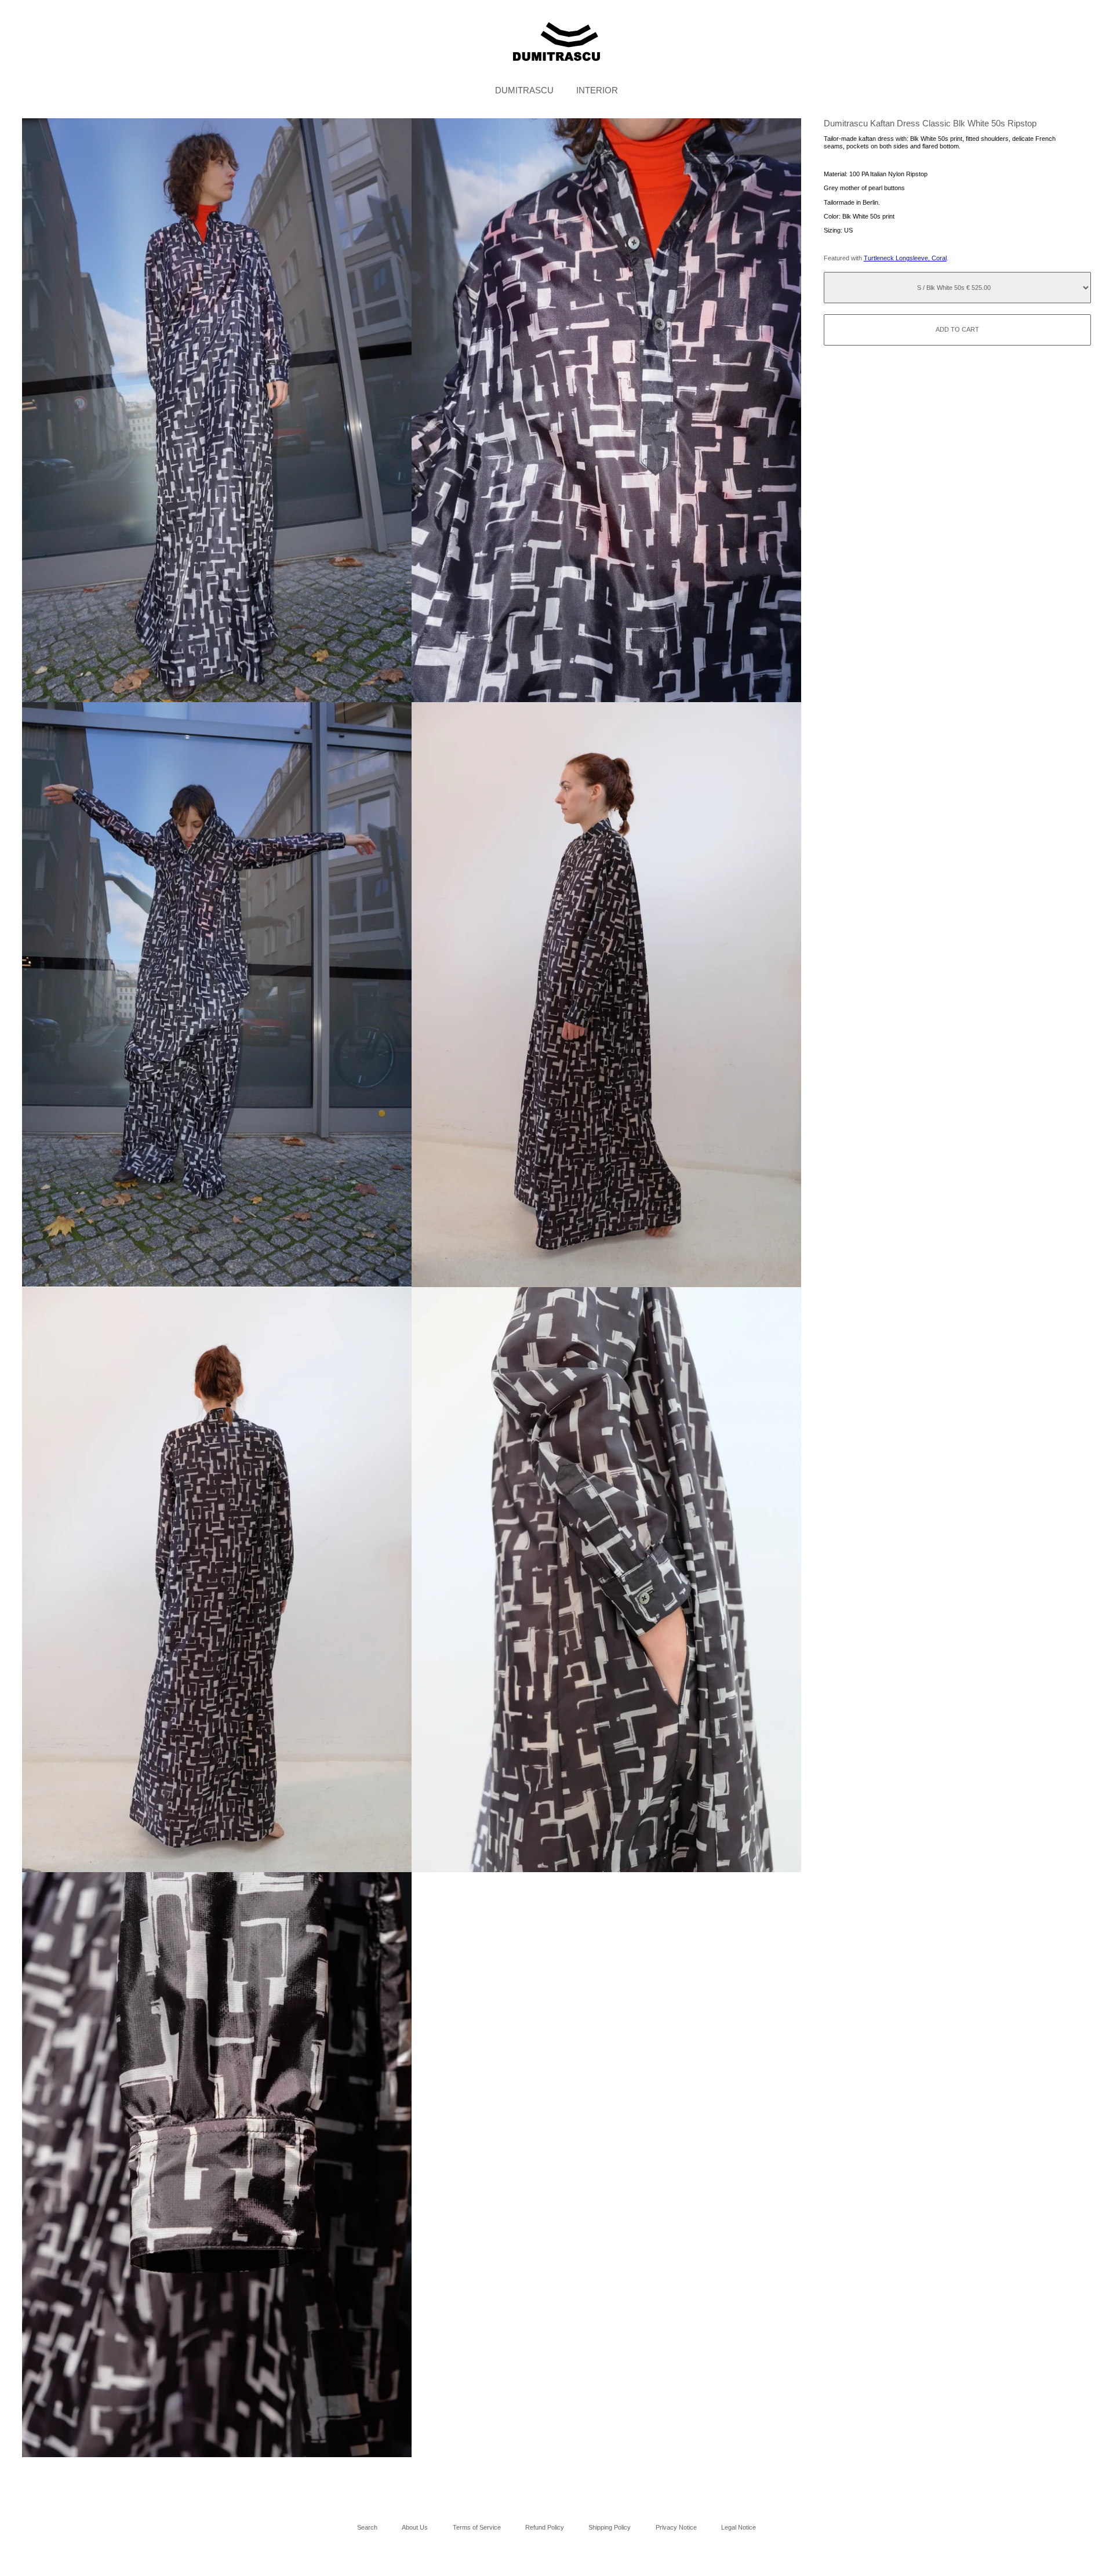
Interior (597, 90)
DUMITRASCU (524, 90)
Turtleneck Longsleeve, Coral (905, 258)
